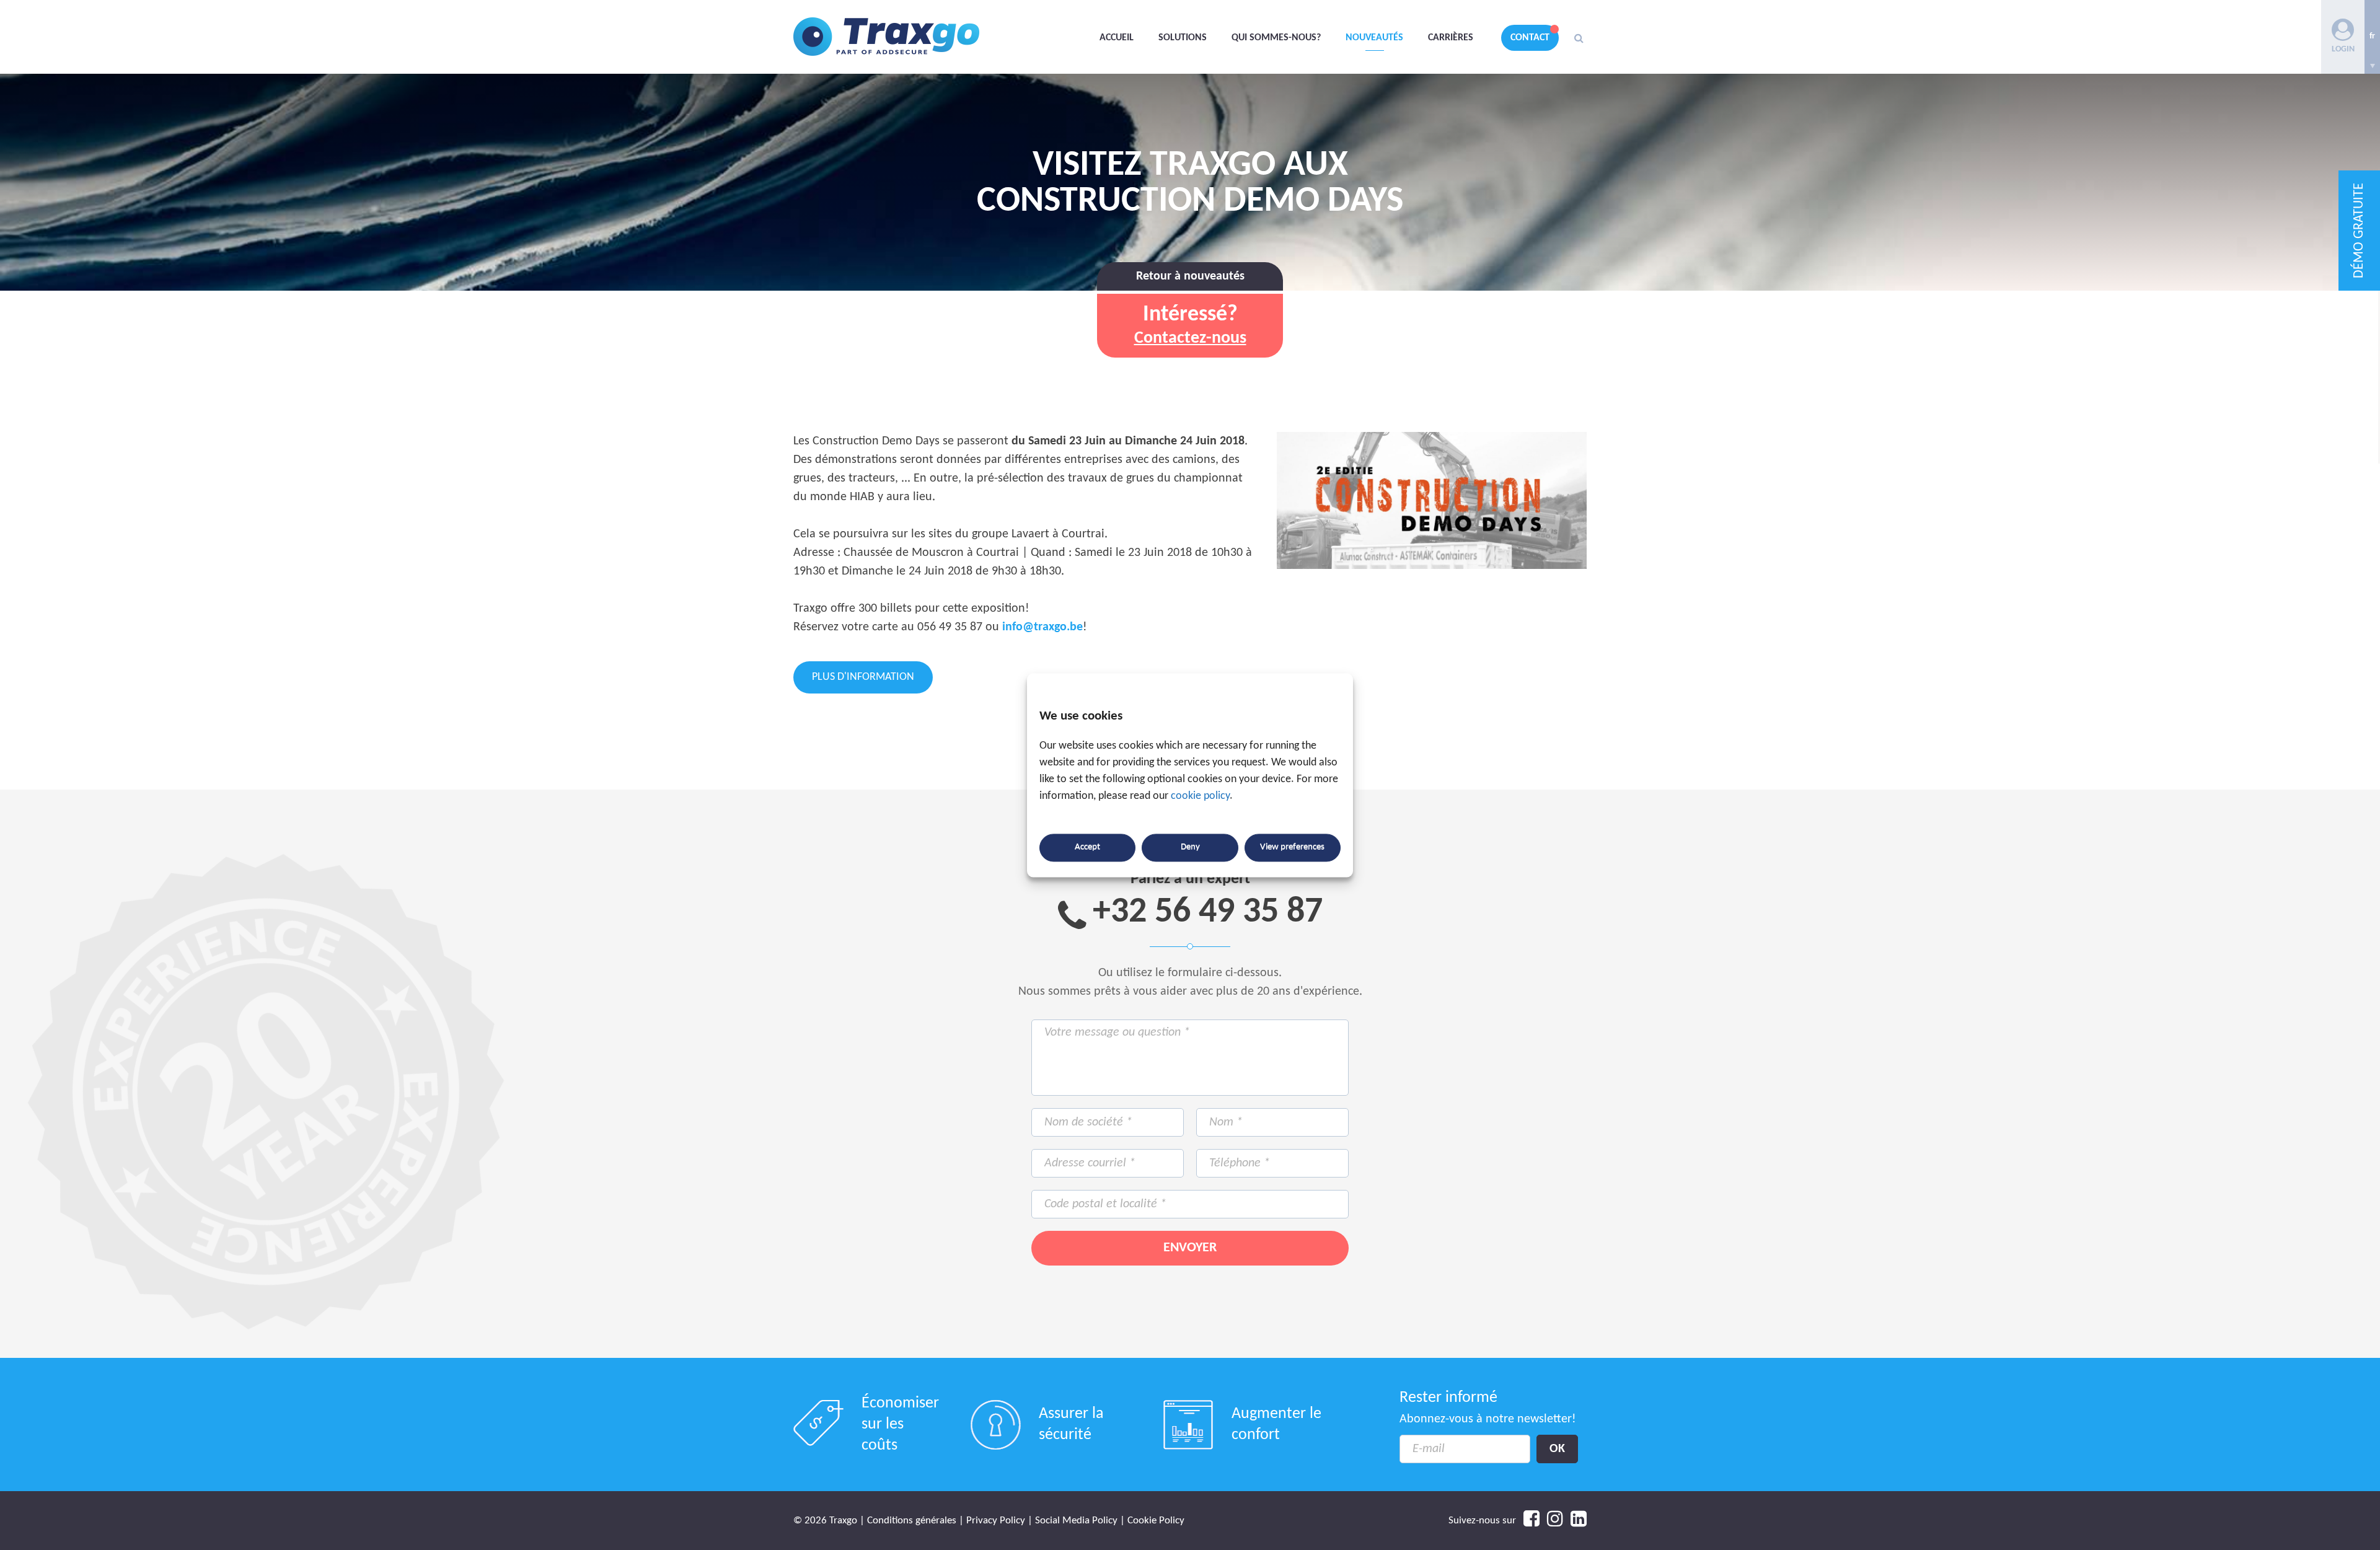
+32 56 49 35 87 (1208, 913)
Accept (1087, 848)
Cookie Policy (1156, 1521)
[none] (2372, 37)
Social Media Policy (1076, 1521)
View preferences (1292, 848)
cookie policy (1200, 796)
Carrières (1451, 38)
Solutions (1183, 38)
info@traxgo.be (1042, 627)
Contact (1530, 38)
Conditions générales (912, 1521)
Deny (1190, 848)
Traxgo (886, 37)
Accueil (1117, 38)
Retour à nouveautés (1190, 276)
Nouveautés (1374, 38)
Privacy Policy (996, 1521)
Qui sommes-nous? (1276, 38)
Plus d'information (863, 677)
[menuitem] (2372, 37)
